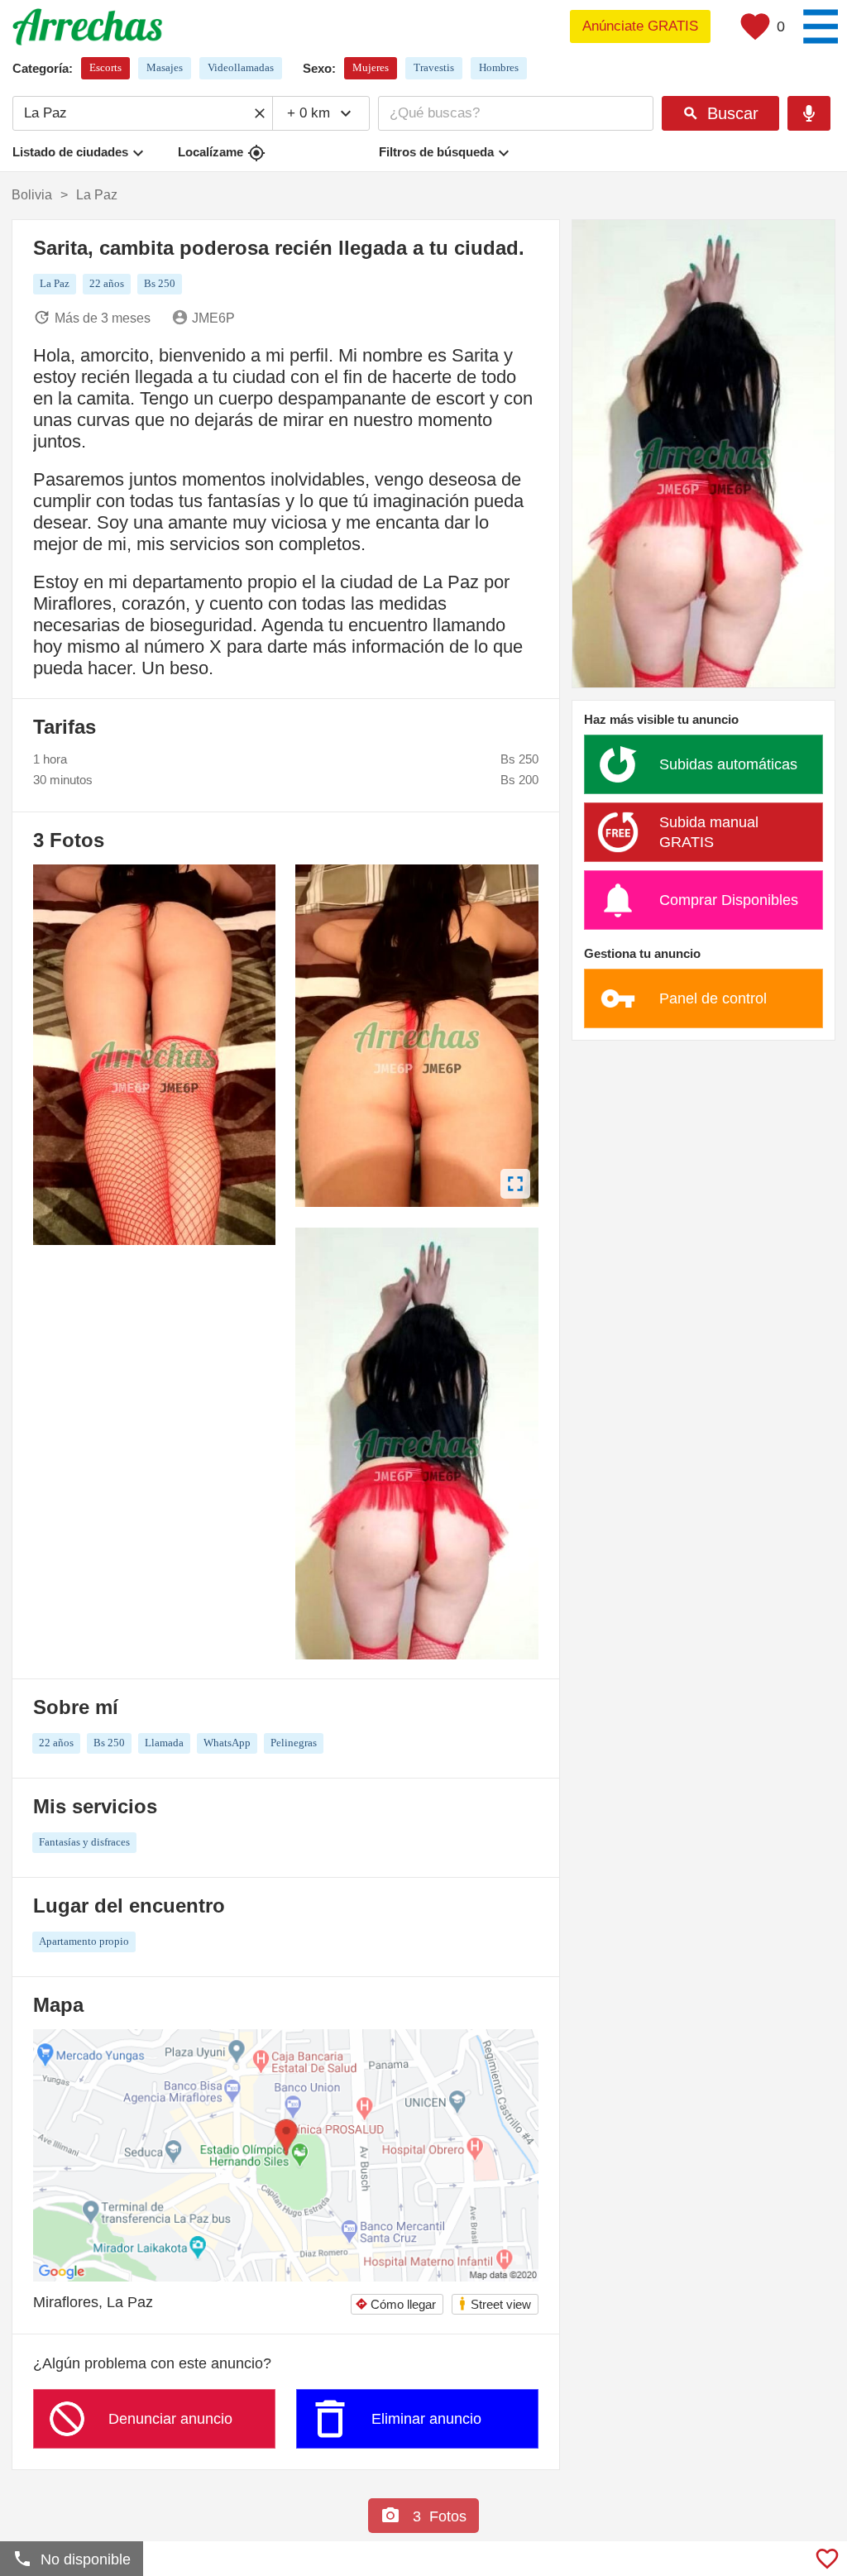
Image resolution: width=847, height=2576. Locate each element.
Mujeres (371, 67)
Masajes (165, 67)
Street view (494, 2303)
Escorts (105, 67)
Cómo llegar (395, 2304)
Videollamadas (241, 67)
